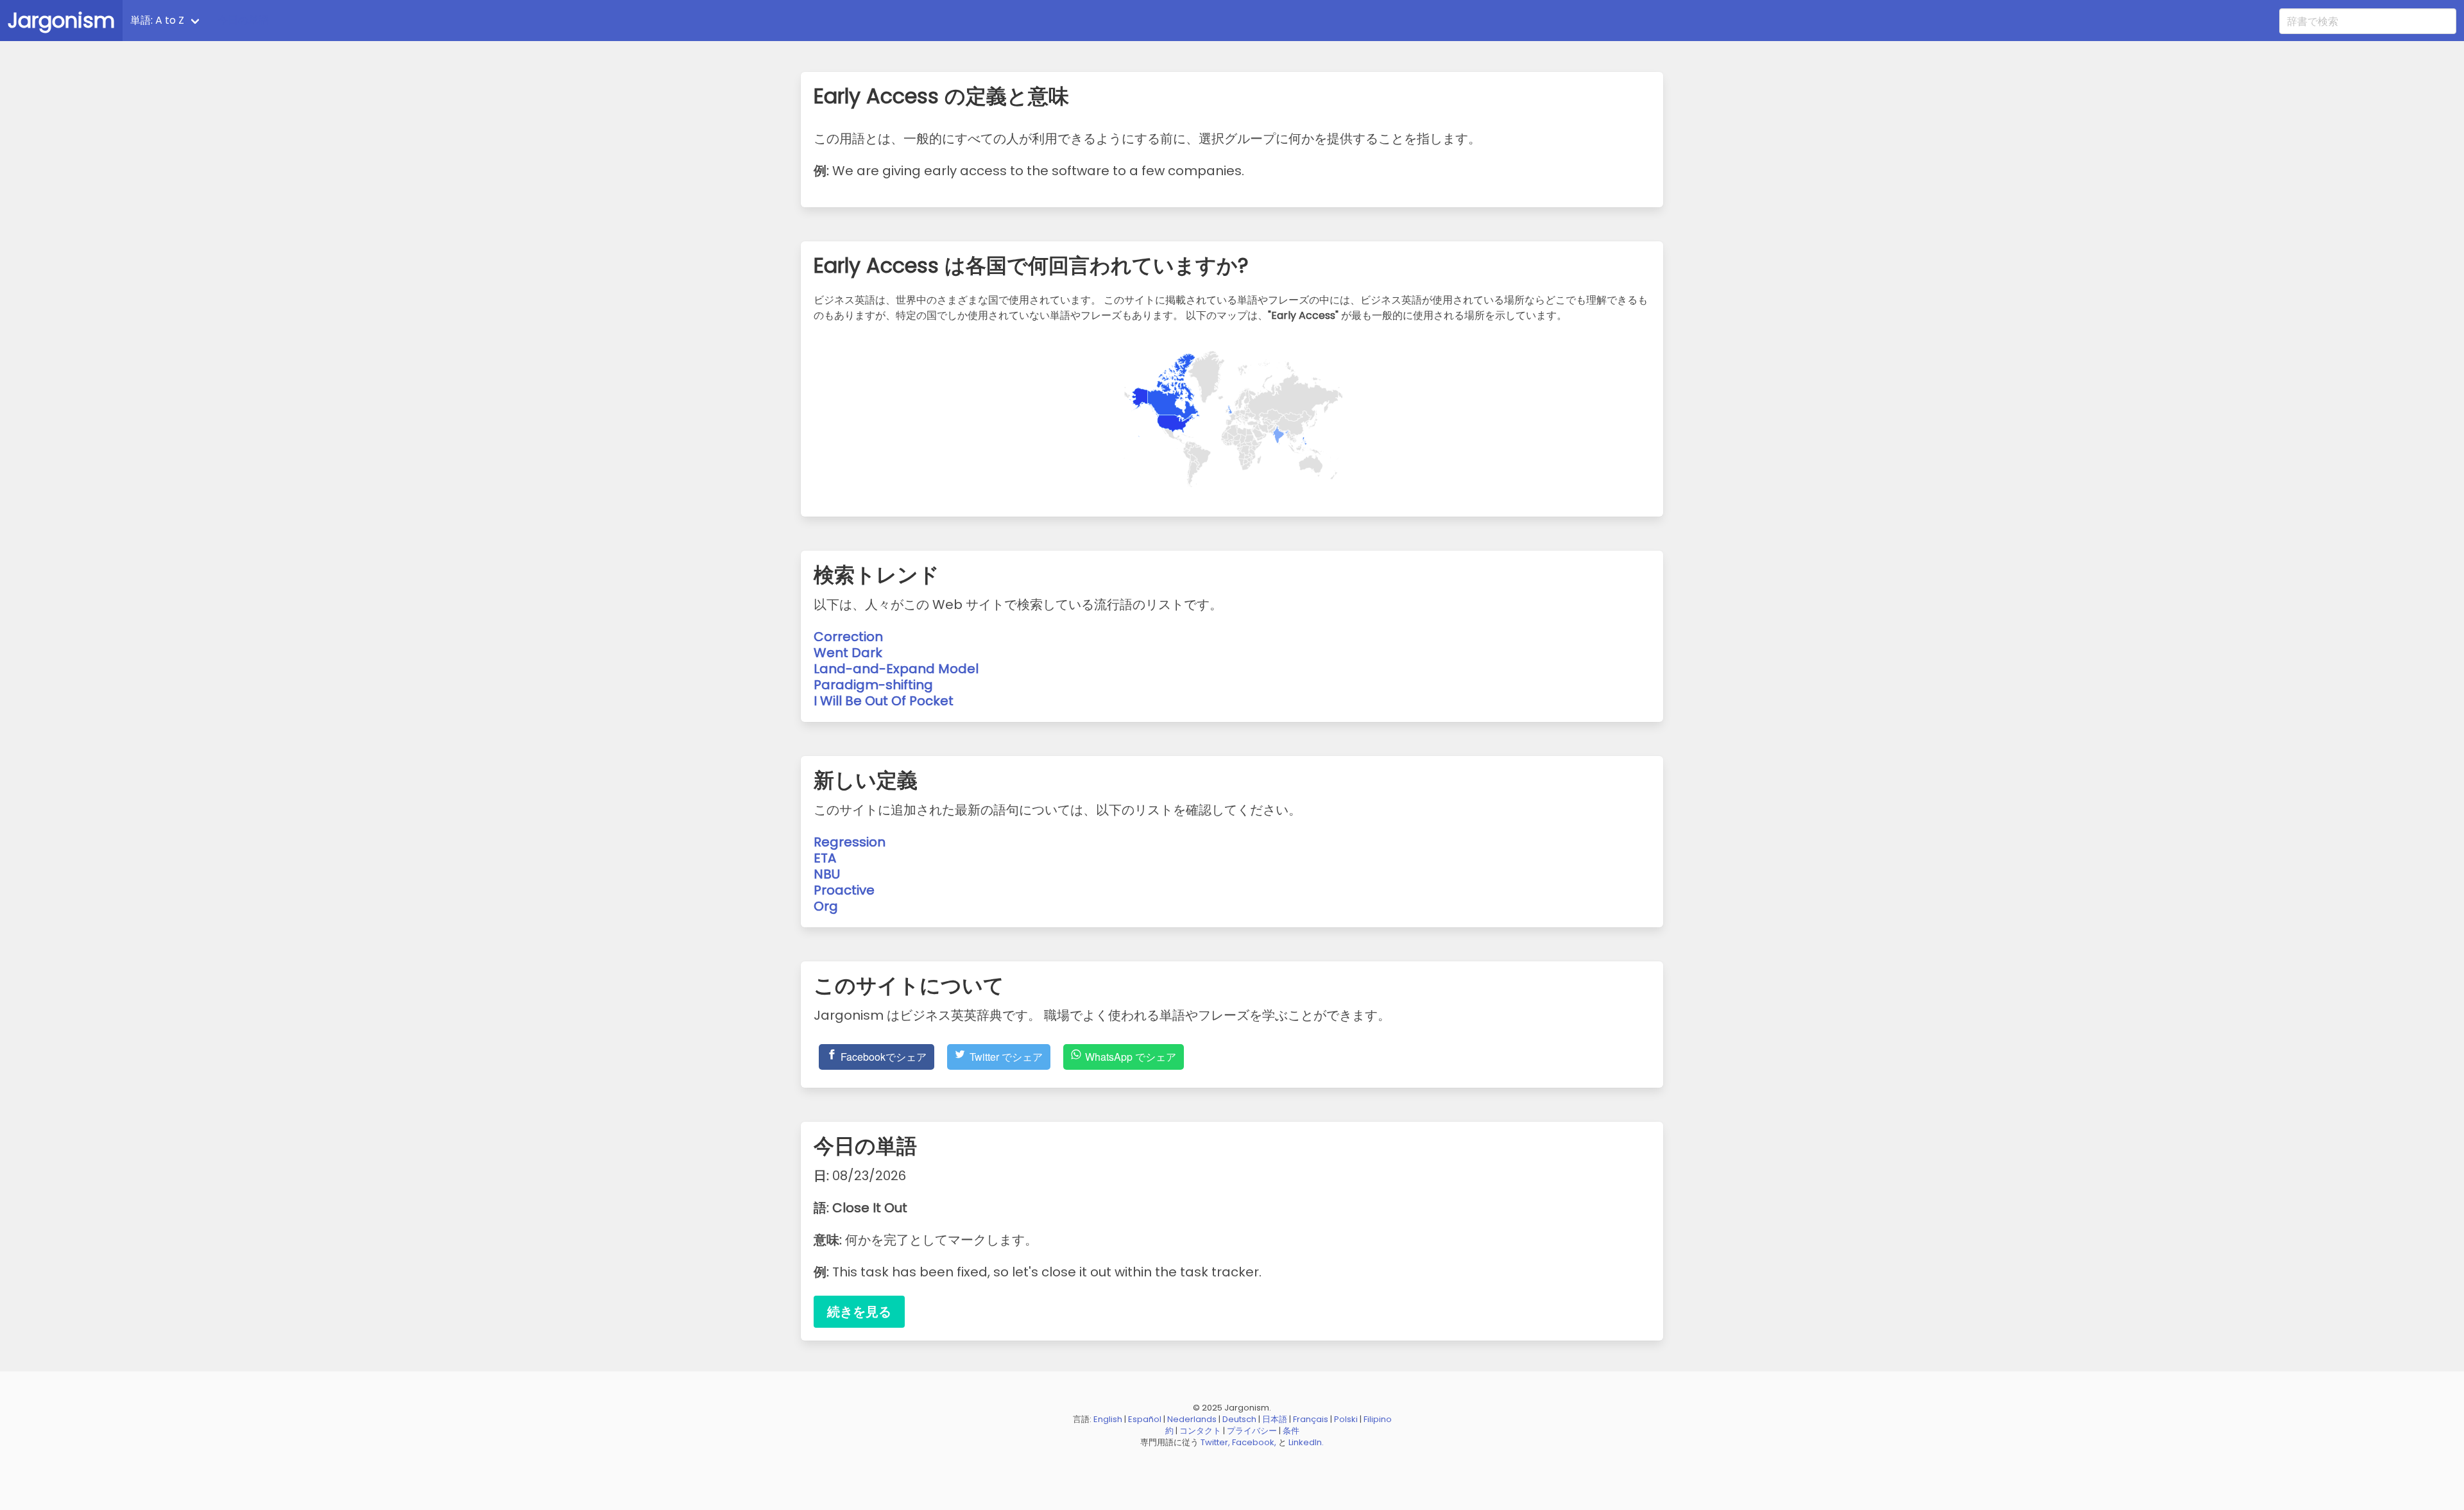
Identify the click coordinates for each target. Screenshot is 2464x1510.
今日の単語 (243, 20)
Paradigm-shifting (873, 685)
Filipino (1378, 1419)
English (1108, 1419)
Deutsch (1239, 1419)
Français (1311, 1419)
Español (1145, 1419)
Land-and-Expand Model (896, 669)
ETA (825, 858)
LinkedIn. (1306, 1442)
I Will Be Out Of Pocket (884, 701)
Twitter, (1215, 1442)
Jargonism (61, 20)
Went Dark (848, 653)
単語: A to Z (157, 20)
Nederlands (1192, 1419)
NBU (827, 874)
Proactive (844, 890)
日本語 (1275, 1419)
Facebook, (1254, 1442)
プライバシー (1252, 1431)
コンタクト (1200, 1431)
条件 (1291, 1431)
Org (826, 906)
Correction (848, 637)
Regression (850, 842)
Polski (1346, 1419)
